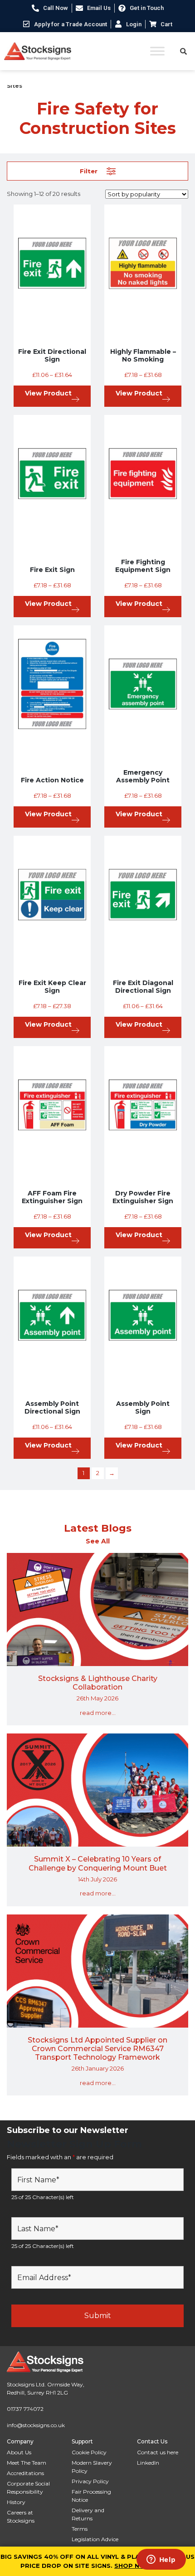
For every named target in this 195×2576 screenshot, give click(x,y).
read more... (98, 1713)
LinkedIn (148, 2463)
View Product (48, 393)
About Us (19, 2452)
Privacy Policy (90, 2481)
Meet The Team (27, 2463)
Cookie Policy (89, 2452)
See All (98, 1541)
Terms (80, 2529)
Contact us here (158, 2452)
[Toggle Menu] (157, 51)
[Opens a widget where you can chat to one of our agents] (161, 2560)
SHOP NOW (133, 2566)
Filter (89, 171)
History (16, 2502)
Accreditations (25, 2473)
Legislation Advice (95, 2539)
